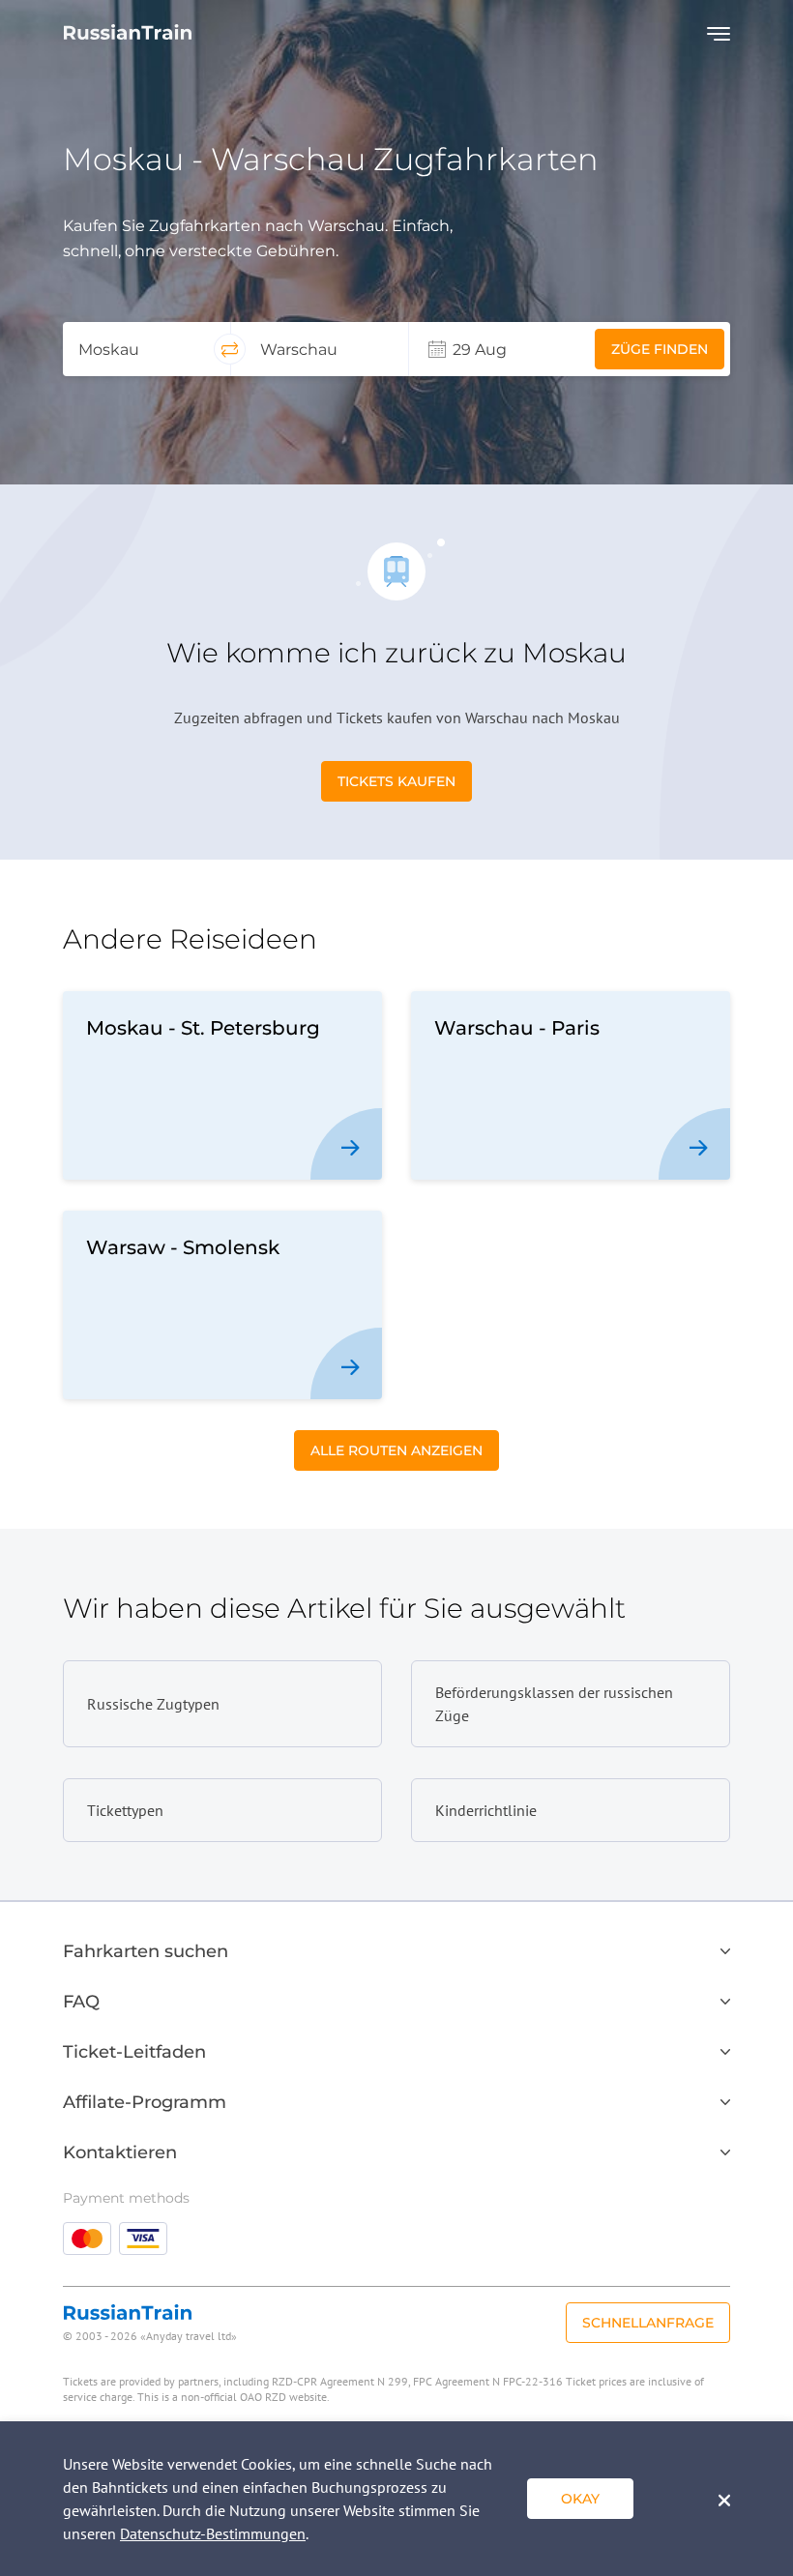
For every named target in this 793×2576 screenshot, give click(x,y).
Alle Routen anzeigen (396, 1450)
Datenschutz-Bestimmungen (213, 2533)
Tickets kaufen (396, 781)
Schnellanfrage (648, 2323)
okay (580, 2499)
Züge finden (660, 349)
